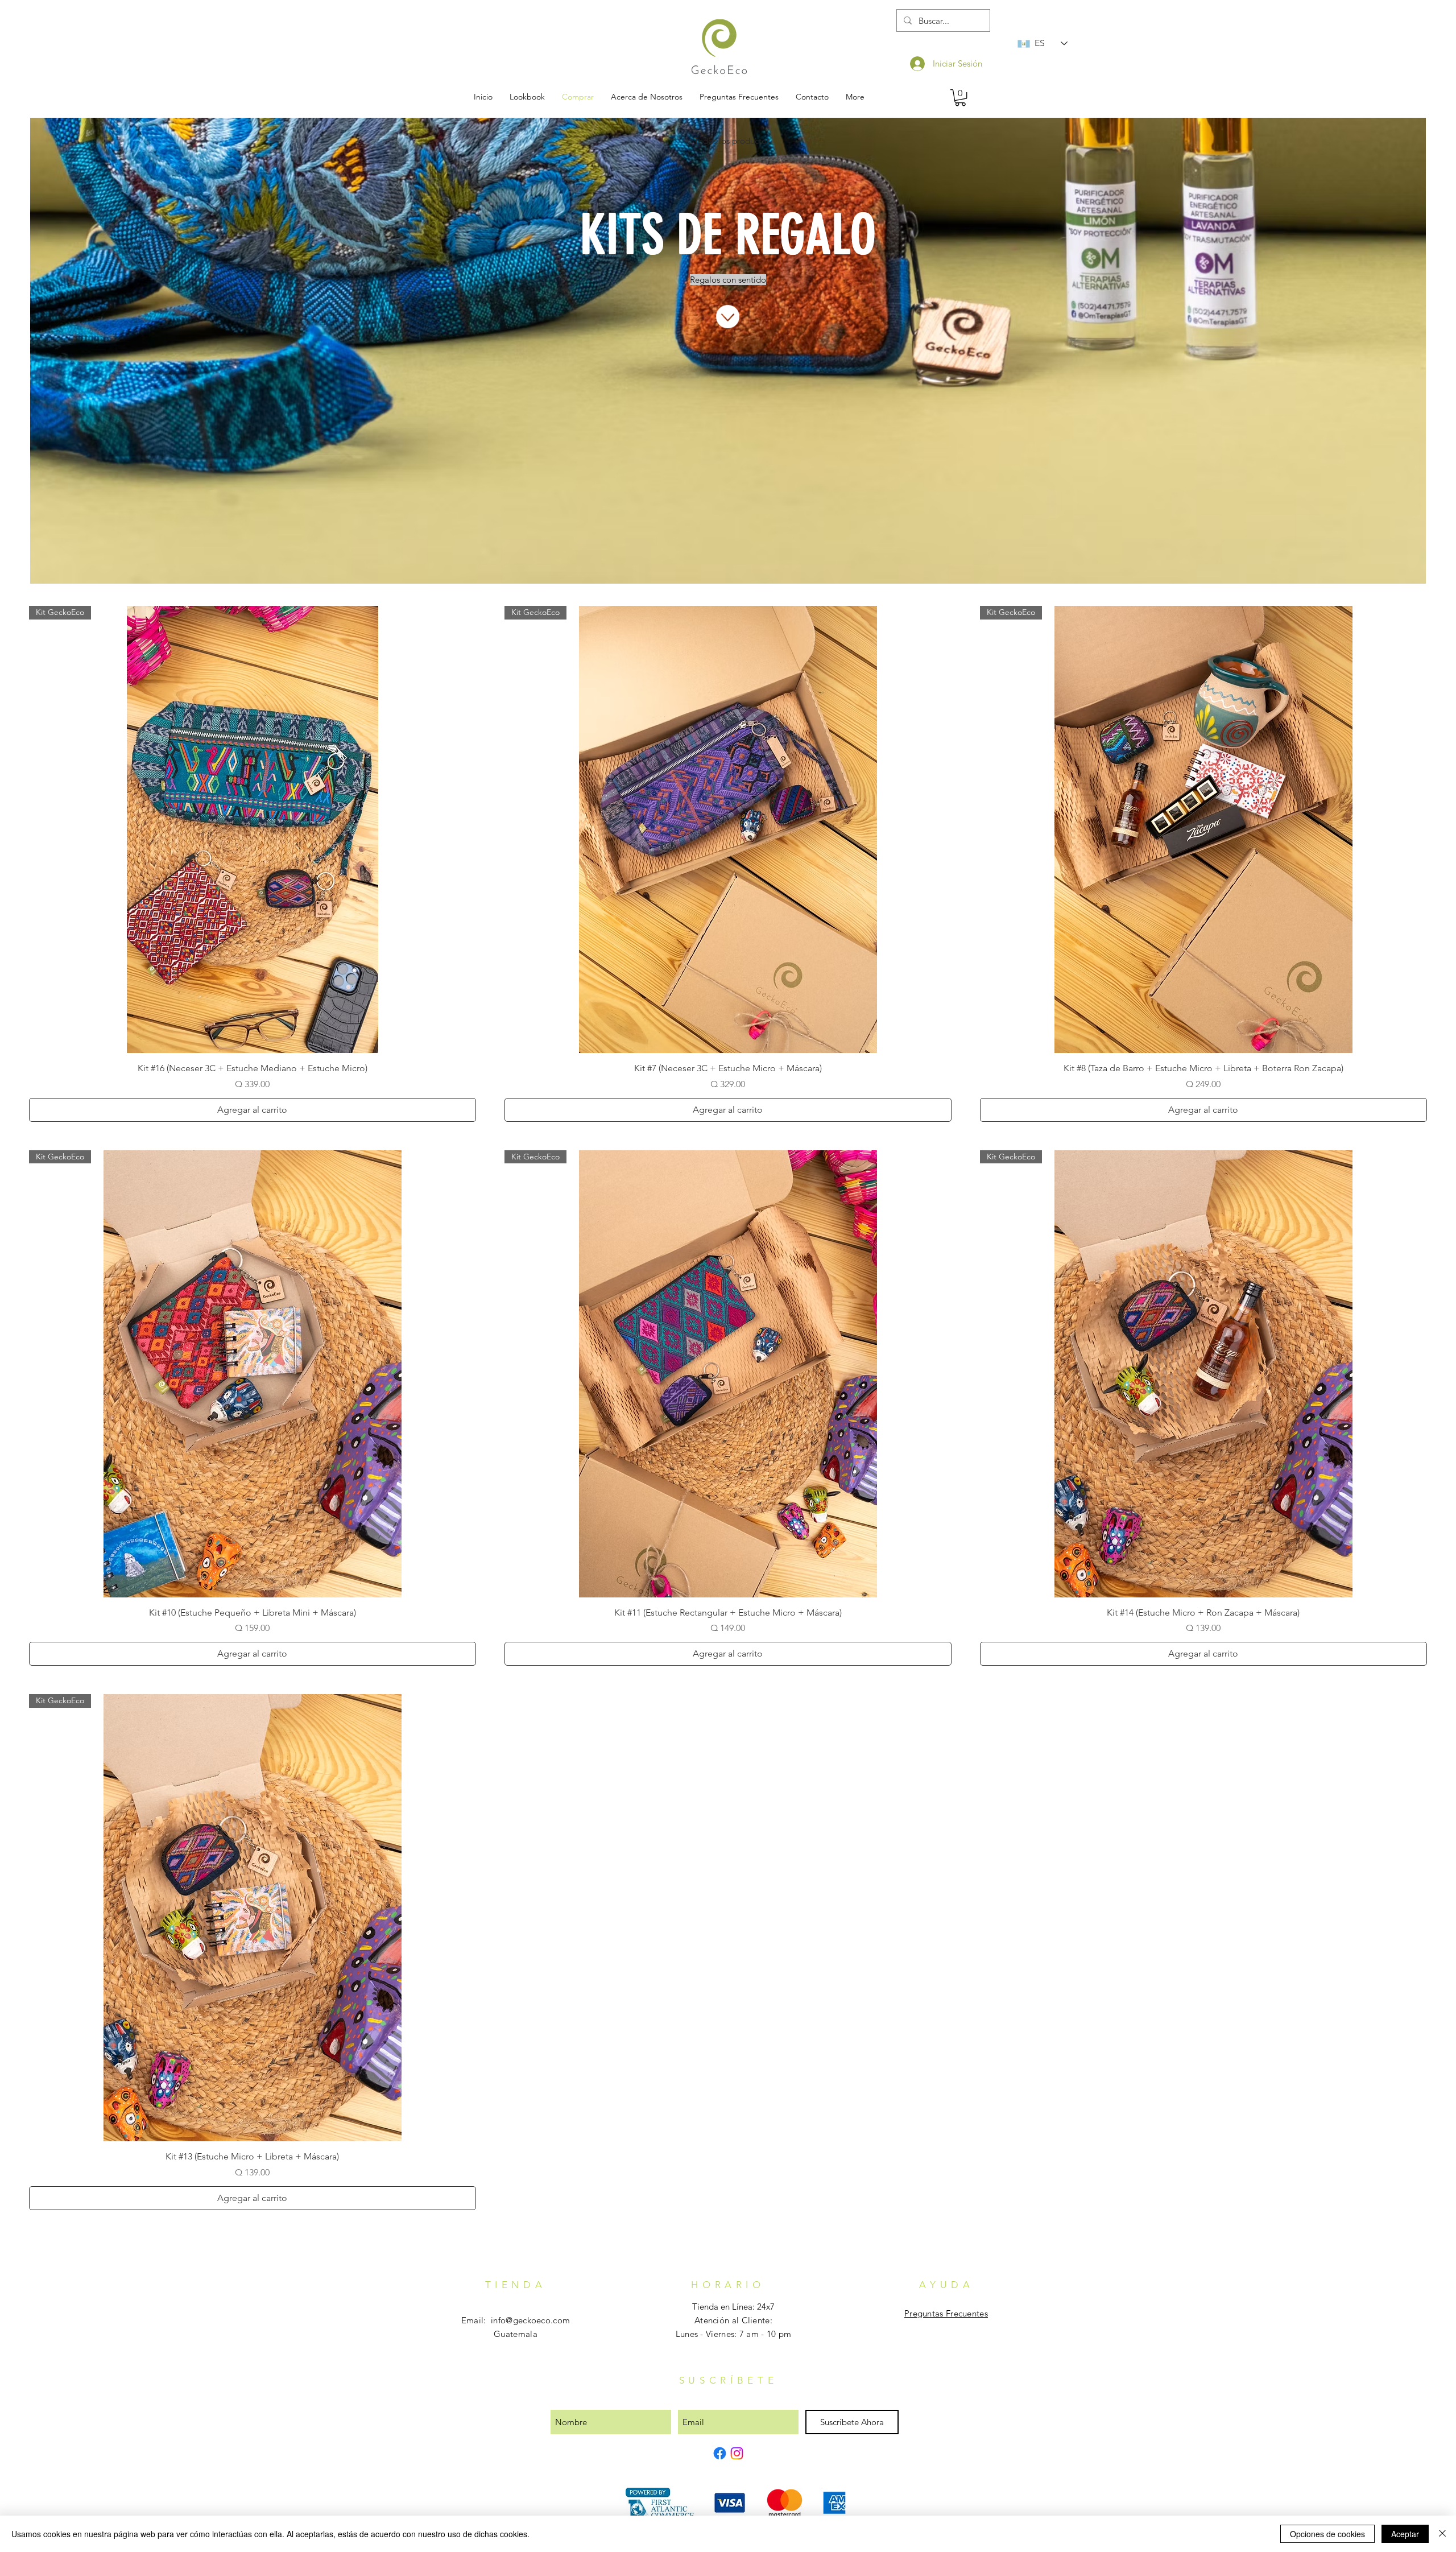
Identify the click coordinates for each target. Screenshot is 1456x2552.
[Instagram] (737, 2453)
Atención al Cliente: (733, 2320)
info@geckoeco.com (530, 2320)
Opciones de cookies (1327, 2534)
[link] (960, 98)
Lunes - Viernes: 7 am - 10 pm (734, 2334)
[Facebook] (720, 2453)
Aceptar (1405, 2534)
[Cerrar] (1442, 2534)
